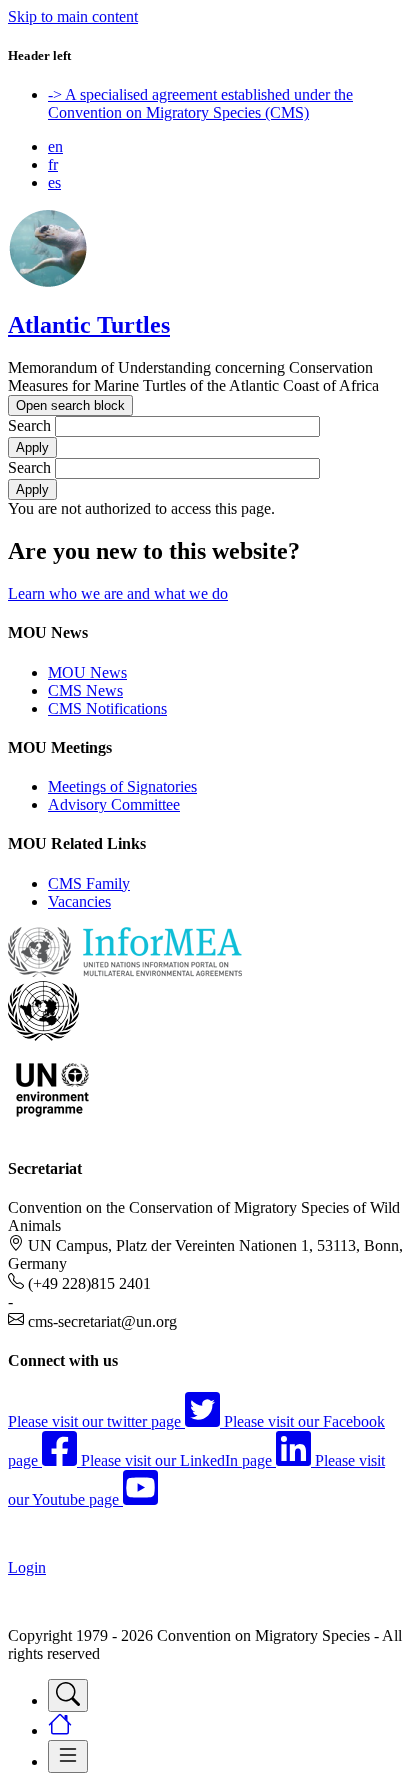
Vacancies (79, 901)
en (55, 146)
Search (29, 425)
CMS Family (89, 883)
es (54, 182)
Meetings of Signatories (122, 786)
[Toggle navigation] (68, 1695)
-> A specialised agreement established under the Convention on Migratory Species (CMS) (200, 103)
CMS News (85, 690)
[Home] (48, 282)
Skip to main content (73, 16)
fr (53, 164)
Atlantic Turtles (89, 325)
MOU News (87, 672)
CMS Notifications (107, 708)
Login (27, 1567)
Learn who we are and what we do (118, 593)
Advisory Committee (114, 804)
